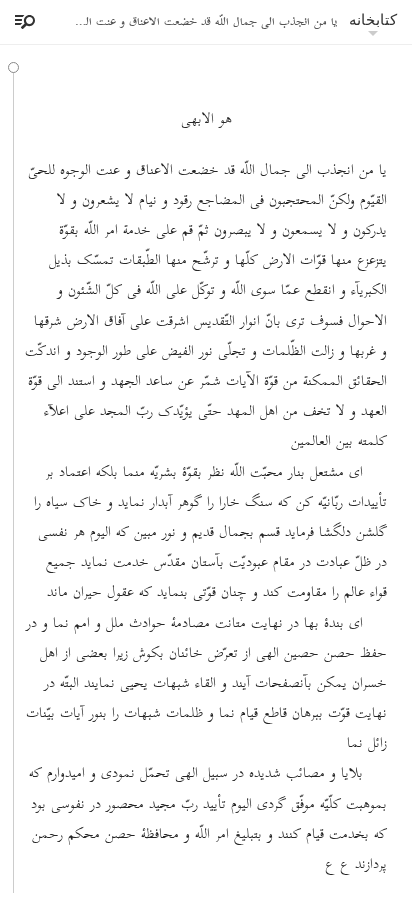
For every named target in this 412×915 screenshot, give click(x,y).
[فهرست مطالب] (22, 22)
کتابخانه (373, 19)
